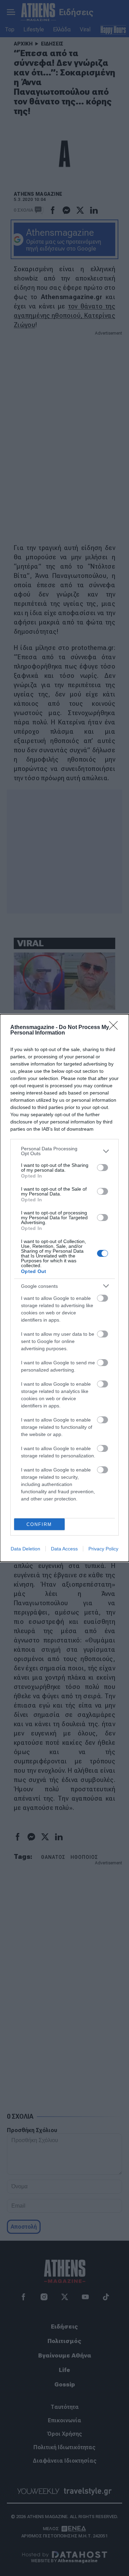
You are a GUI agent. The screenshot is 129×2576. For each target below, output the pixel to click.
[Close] (116, 1028)
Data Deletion (25, 1549)
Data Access (64, 1549)
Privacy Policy (103, 1549)
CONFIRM (39, 1524)
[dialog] (64, 1288)
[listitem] (64, 1151)
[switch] (103, 1168)
